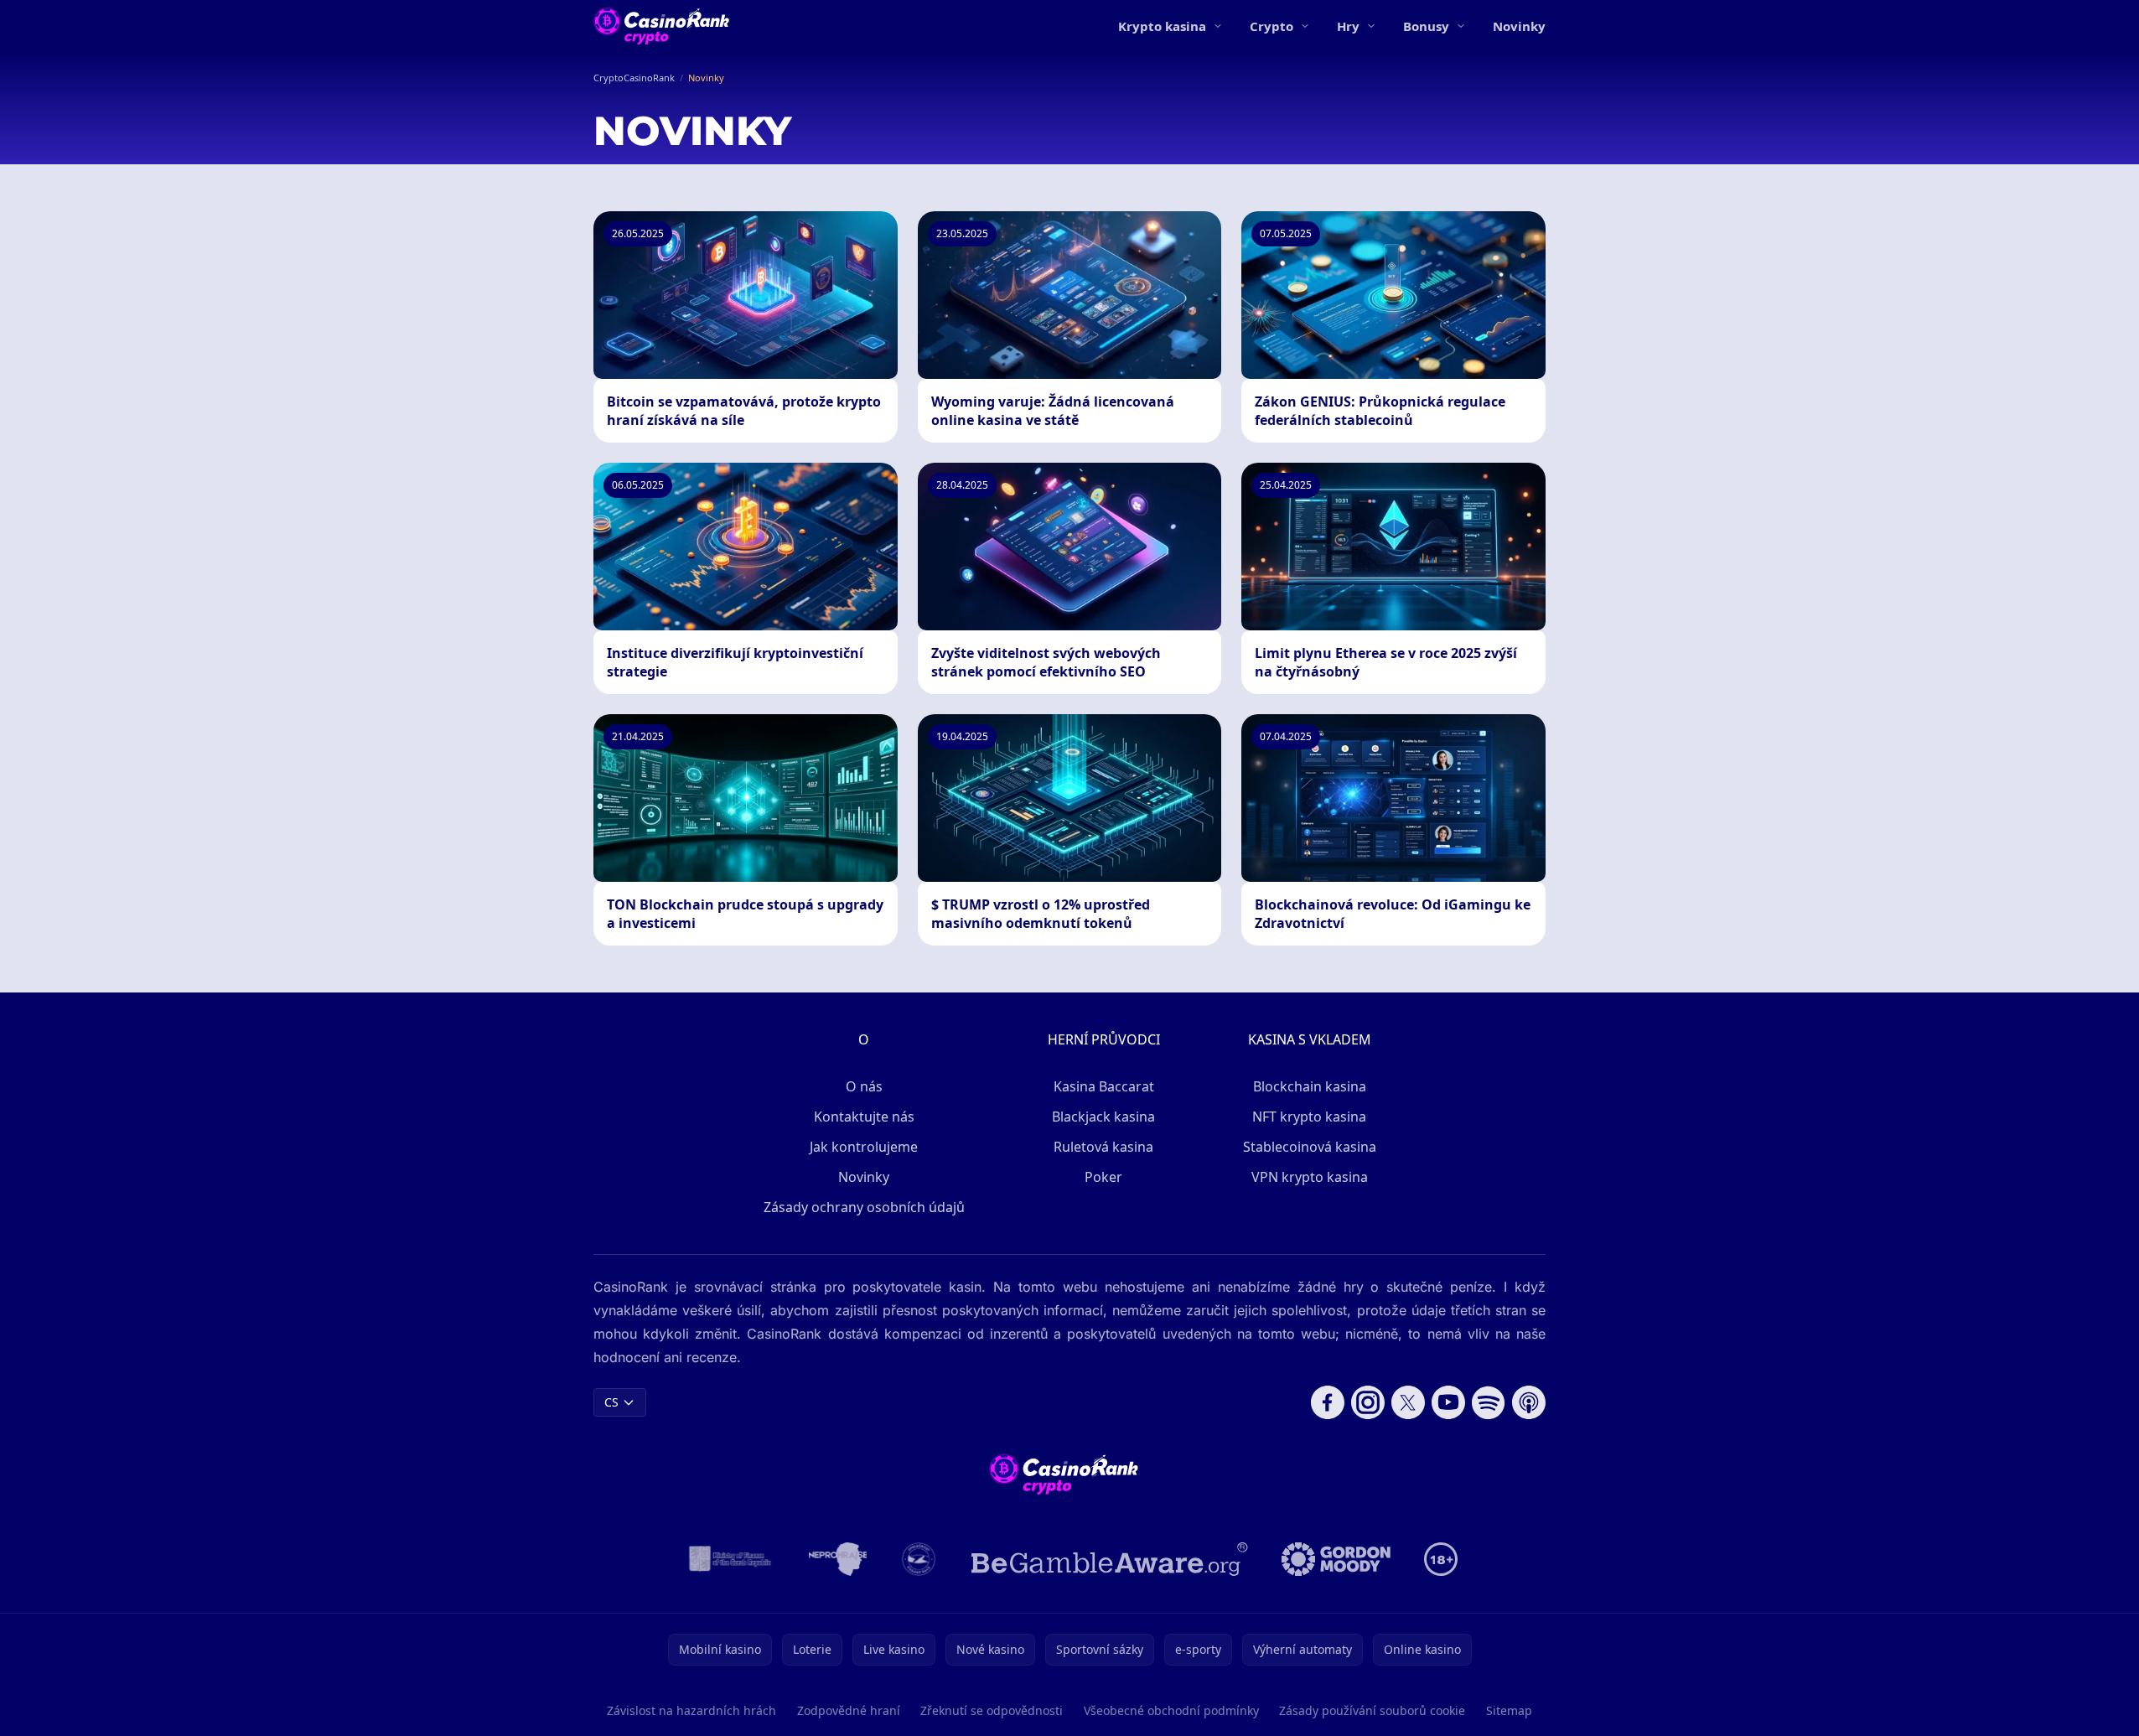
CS (611, 1402)
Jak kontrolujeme (864, 1147)
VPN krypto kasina (1310, 1177)
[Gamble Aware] (1110, 1559)
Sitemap (1509, 1710)
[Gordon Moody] (1336, 1559)
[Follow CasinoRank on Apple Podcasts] (1529, 1402)
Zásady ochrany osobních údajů (864, 1207)
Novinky (1519, 26)
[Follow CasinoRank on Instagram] (1368, 1402)
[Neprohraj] (838, 1559)
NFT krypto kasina (1309, 1117)
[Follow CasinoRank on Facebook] (1328, 1402)
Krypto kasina (1162, 26)
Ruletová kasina (1103, 1147)
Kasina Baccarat (1104, 1086)
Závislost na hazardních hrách (691, 1710)
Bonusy (1426, 26)
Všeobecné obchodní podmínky (1171, 1710)
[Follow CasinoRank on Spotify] (1489, 1402)
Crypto (1271, 26)
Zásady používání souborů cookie (1372, 1710)
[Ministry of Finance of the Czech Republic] (729, 1559)
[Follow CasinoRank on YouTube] (1448, 1402)
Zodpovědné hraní (849, 1710)
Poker (1103, 1177)
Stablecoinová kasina (1310, 1147)
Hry (1348, 26)
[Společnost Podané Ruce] (919, 1559)
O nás (864, 1086)
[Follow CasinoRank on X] (1408, 1402)
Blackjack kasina (1103, 1117)
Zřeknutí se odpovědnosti (992, 1710)
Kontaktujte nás (864, 1117)
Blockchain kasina (1310, 1086)
